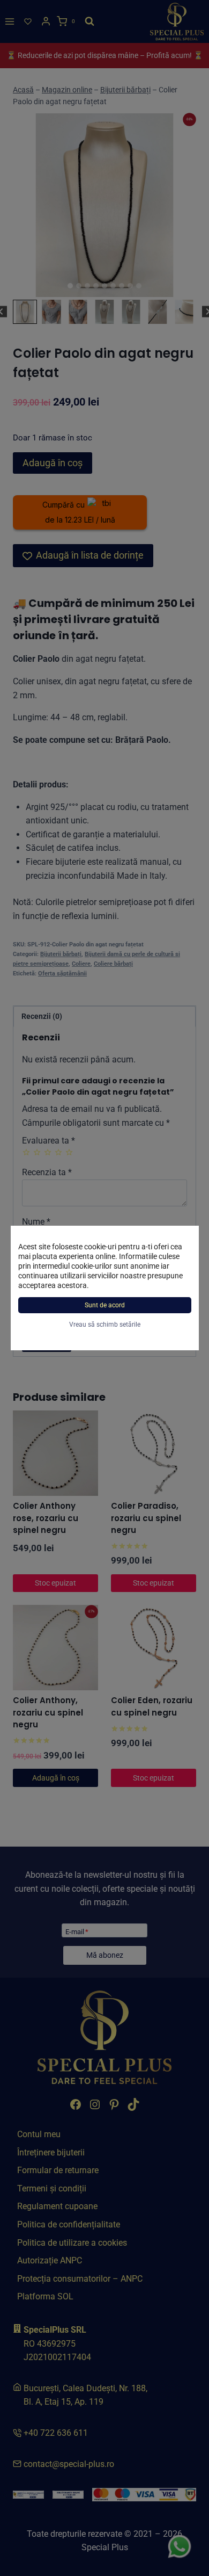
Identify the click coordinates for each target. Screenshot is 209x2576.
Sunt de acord (105, 1305)
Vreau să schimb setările (105, 1325)
